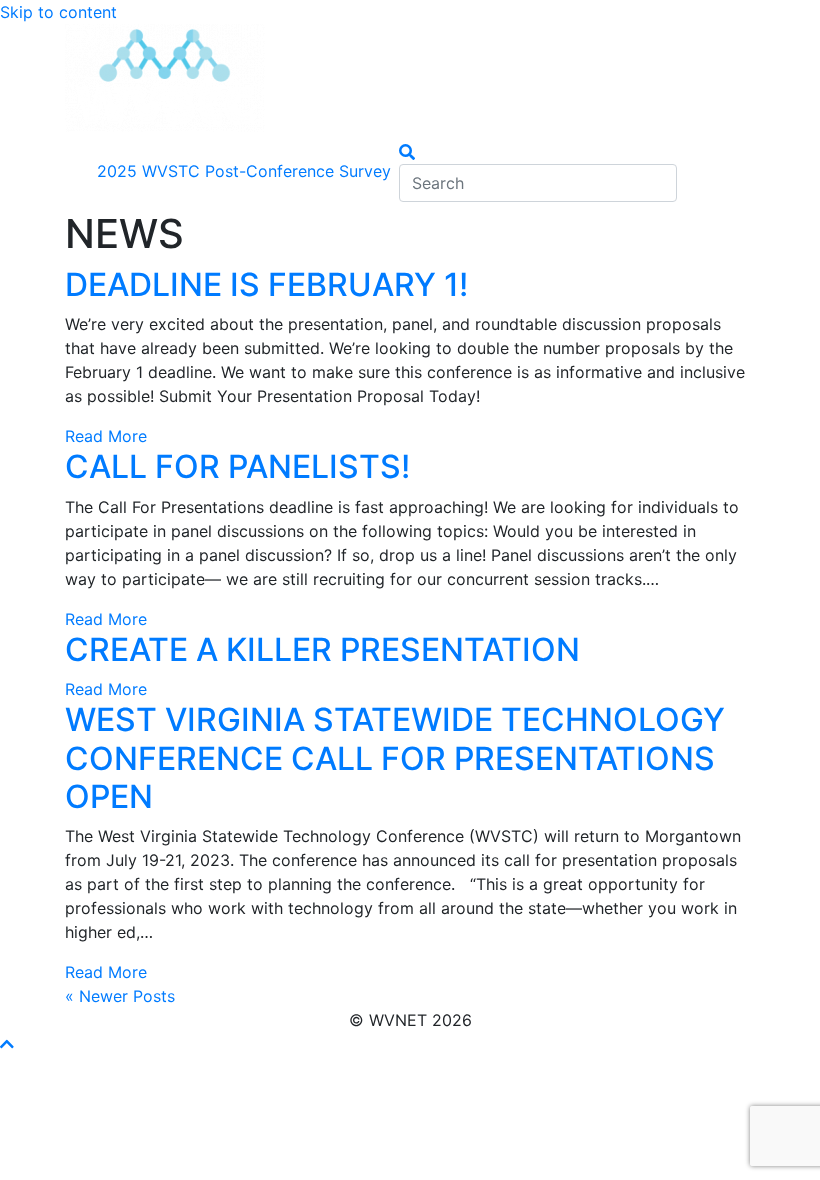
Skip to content (58, 12)
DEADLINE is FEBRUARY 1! (266, 284)
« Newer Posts (120, 996)
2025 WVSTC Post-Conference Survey (244, 171)
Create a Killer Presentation (322, 649)
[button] (7, 1044)
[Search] (407, 152)
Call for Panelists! (237, 466)
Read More (106, 436)
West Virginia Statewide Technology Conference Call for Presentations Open (395, 758)
